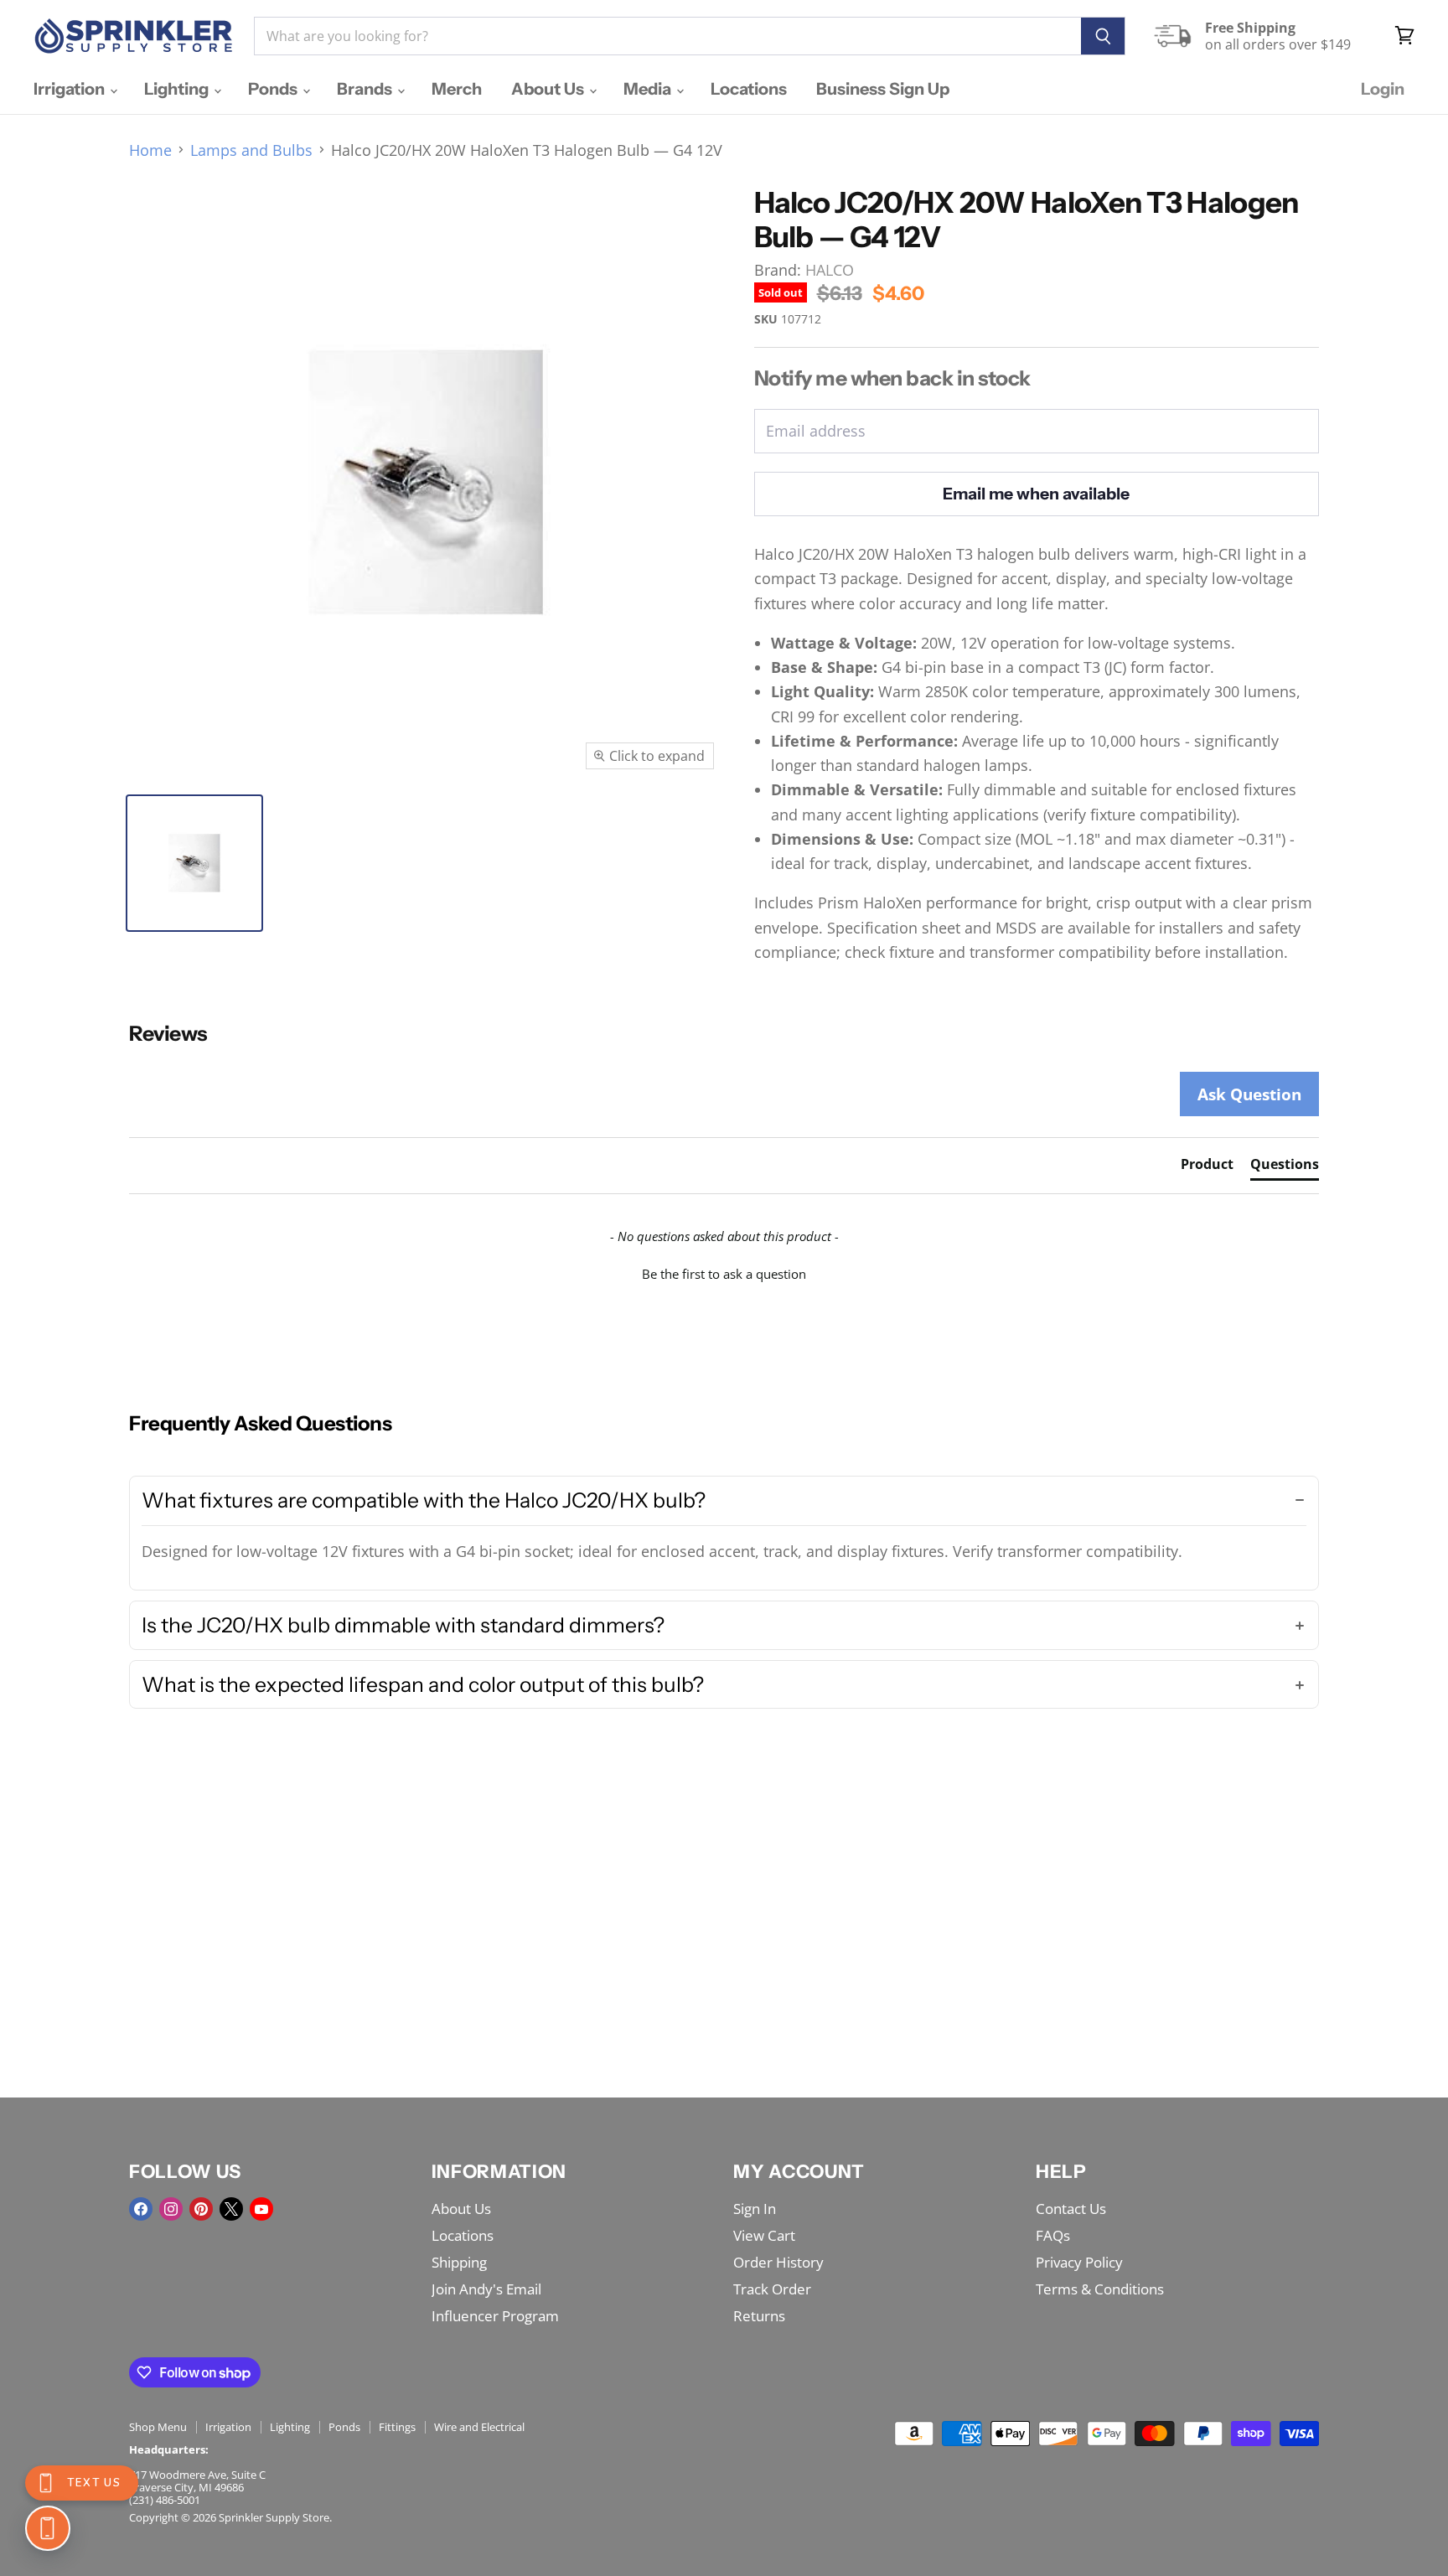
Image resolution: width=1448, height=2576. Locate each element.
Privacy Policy (1079, 2262)
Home (150, 150)
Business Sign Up (883, 89)
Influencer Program (495, 2316)
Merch (457, 89)
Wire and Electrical (479, 2427)
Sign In (755, 2209)
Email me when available (1036, 494)
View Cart (764, 2235)
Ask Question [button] (1249, 1094)
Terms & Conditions (1100, 2289)
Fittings (397, 2427)
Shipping (459, 2262)
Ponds (274, 89)
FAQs (1053, 2235)
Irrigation (71, 89)
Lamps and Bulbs (251, 150)
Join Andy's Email (486, 2289)
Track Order (772, 2289)
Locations (749, 89)
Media (649, 89)
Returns (759, 2316)
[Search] (1103, 36)
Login (1383, 89)
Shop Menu (158, 2427)
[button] (724, 1272)
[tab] (1207, 1167)
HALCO (830, 270)
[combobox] (667, 36)
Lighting (178, 89)
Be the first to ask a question (724, 1274)
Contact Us (1071, 2209)
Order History (778, 2262)
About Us (549, 89)
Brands (366, 89)
